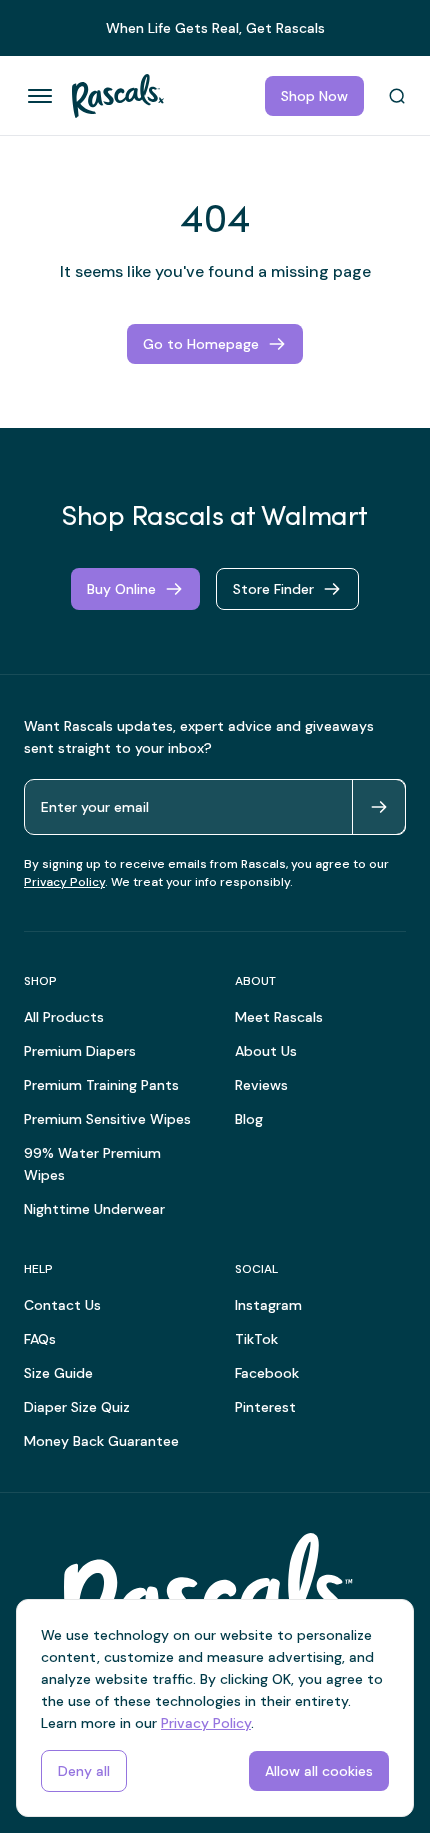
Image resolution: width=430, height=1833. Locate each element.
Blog (249, 1119)
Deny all (84, 1771)
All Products (64, 1017)
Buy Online (121, 589)
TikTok (256, 1339)
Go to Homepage (201, 344)
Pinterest (265, 1407)
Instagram (268, 1305)
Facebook (267, 1373)
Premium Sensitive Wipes (107, 1119)
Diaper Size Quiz (77, 1407)
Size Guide (58, 1373)
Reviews (261, 1085)
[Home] (110, 96)
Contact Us (62, 1305)
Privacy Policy (64, 882)
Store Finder (273, 589)
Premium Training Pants (101, 1085)
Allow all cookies (319, 1771)
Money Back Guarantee (101, 1441)
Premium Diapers (80, 1051)
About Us (266, 1051)
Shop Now (314, 96)
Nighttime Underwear (94, 1209)
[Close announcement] (406, 18)
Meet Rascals (279, 1017)
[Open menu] (40, 96)
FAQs (40, 1339)
